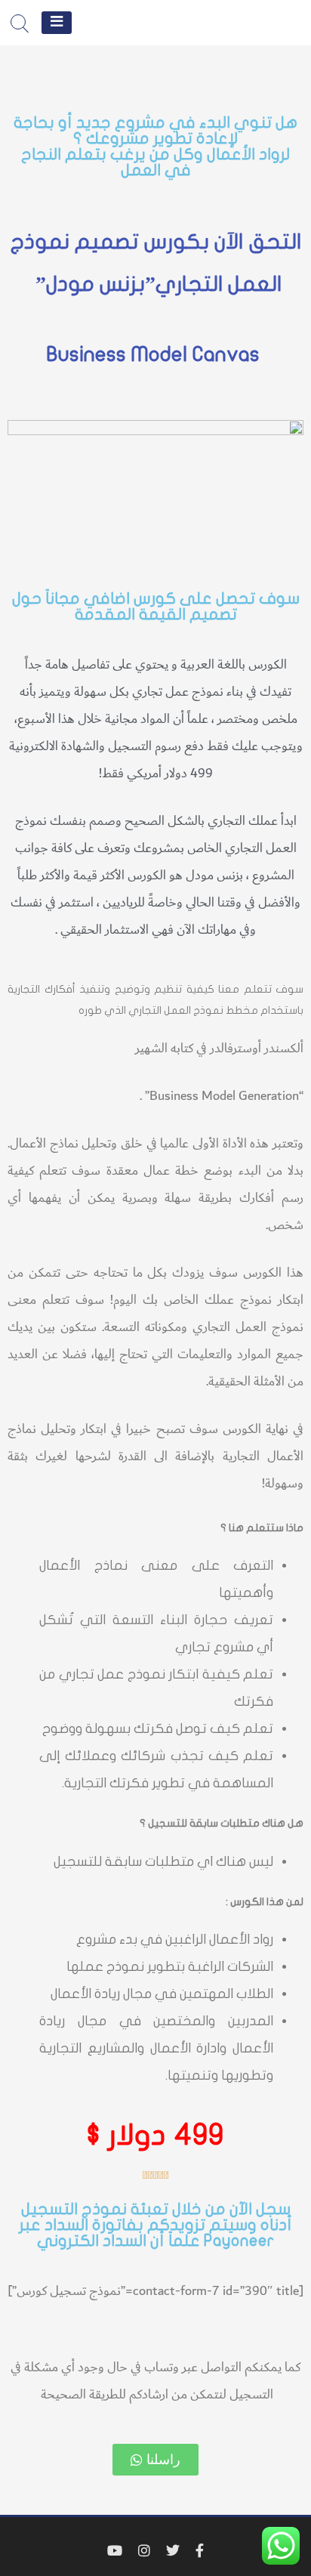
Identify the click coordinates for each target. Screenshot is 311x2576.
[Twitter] (173, 2551)
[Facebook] (200, 2551)
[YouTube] (115, 2551)
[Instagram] (144, 2551)
